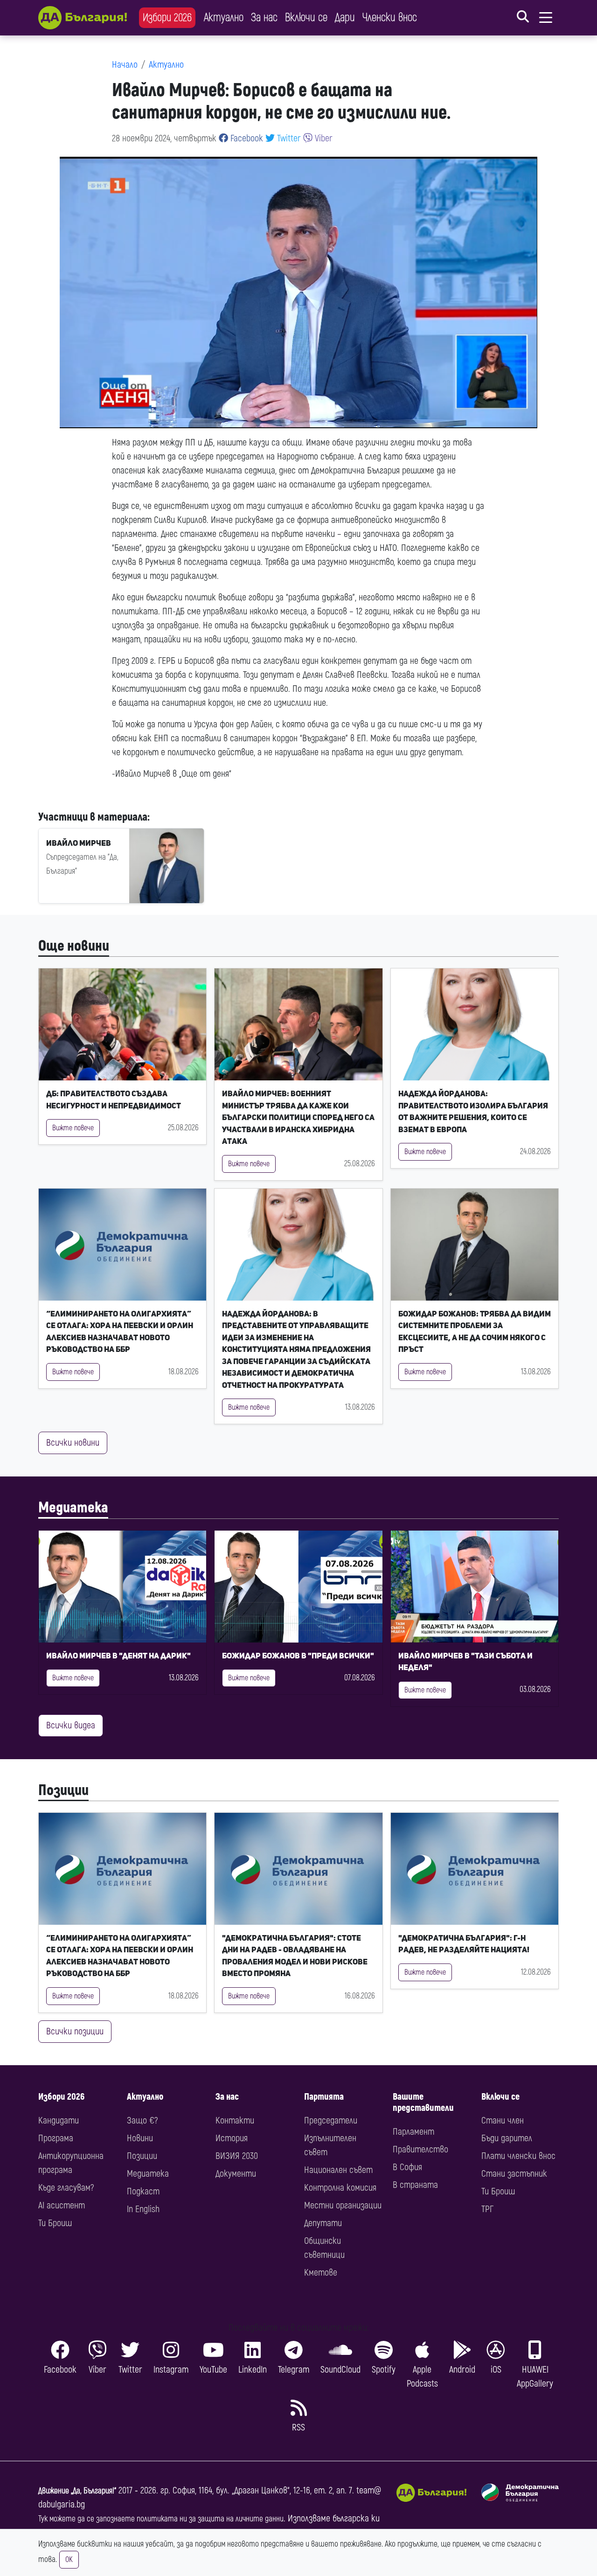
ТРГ (487, 2209)
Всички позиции (75, 2031)
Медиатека (73, 1508)
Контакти (235, 2120)
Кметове (321, 2273)
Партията (324, 2097)
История (232, 2138)
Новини (140, 2138)
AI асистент (62, 2205)
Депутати (323, 2223)
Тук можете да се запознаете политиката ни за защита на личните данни (161, 2519)
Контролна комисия (340, 2188)
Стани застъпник (514, 2174)
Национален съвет (338, 2170)
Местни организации (343, 2205)
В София (407, 2167)
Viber (323, 138)
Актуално (224, 17)
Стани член (503, 2120)
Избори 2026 (167, 17)
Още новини (74, 946)
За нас (264, 17)
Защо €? (142, 2120)
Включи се (306, 17)
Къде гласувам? (66, 2188)
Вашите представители (423, 2102)
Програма (56, 2138)
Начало (125, 65)
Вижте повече (73, 1128)
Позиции (63, 1790)
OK (69, 2560)
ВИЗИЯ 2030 (237, 2156)
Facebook (246, 138)
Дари (345, 17)
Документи (236, 2174)
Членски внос (390, 17)
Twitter (288, 138)
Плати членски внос (518, 2156)
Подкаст (143, 2191)
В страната (415, 2185)
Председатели (331, 2120)
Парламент (413, 2132)
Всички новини (73, 1443)
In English (143, 2209)
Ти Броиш (55, 2223)
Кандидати (59, 2120)
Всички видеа (71, 1725)
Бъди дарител (507, 2138)
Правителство (420, 2149)
